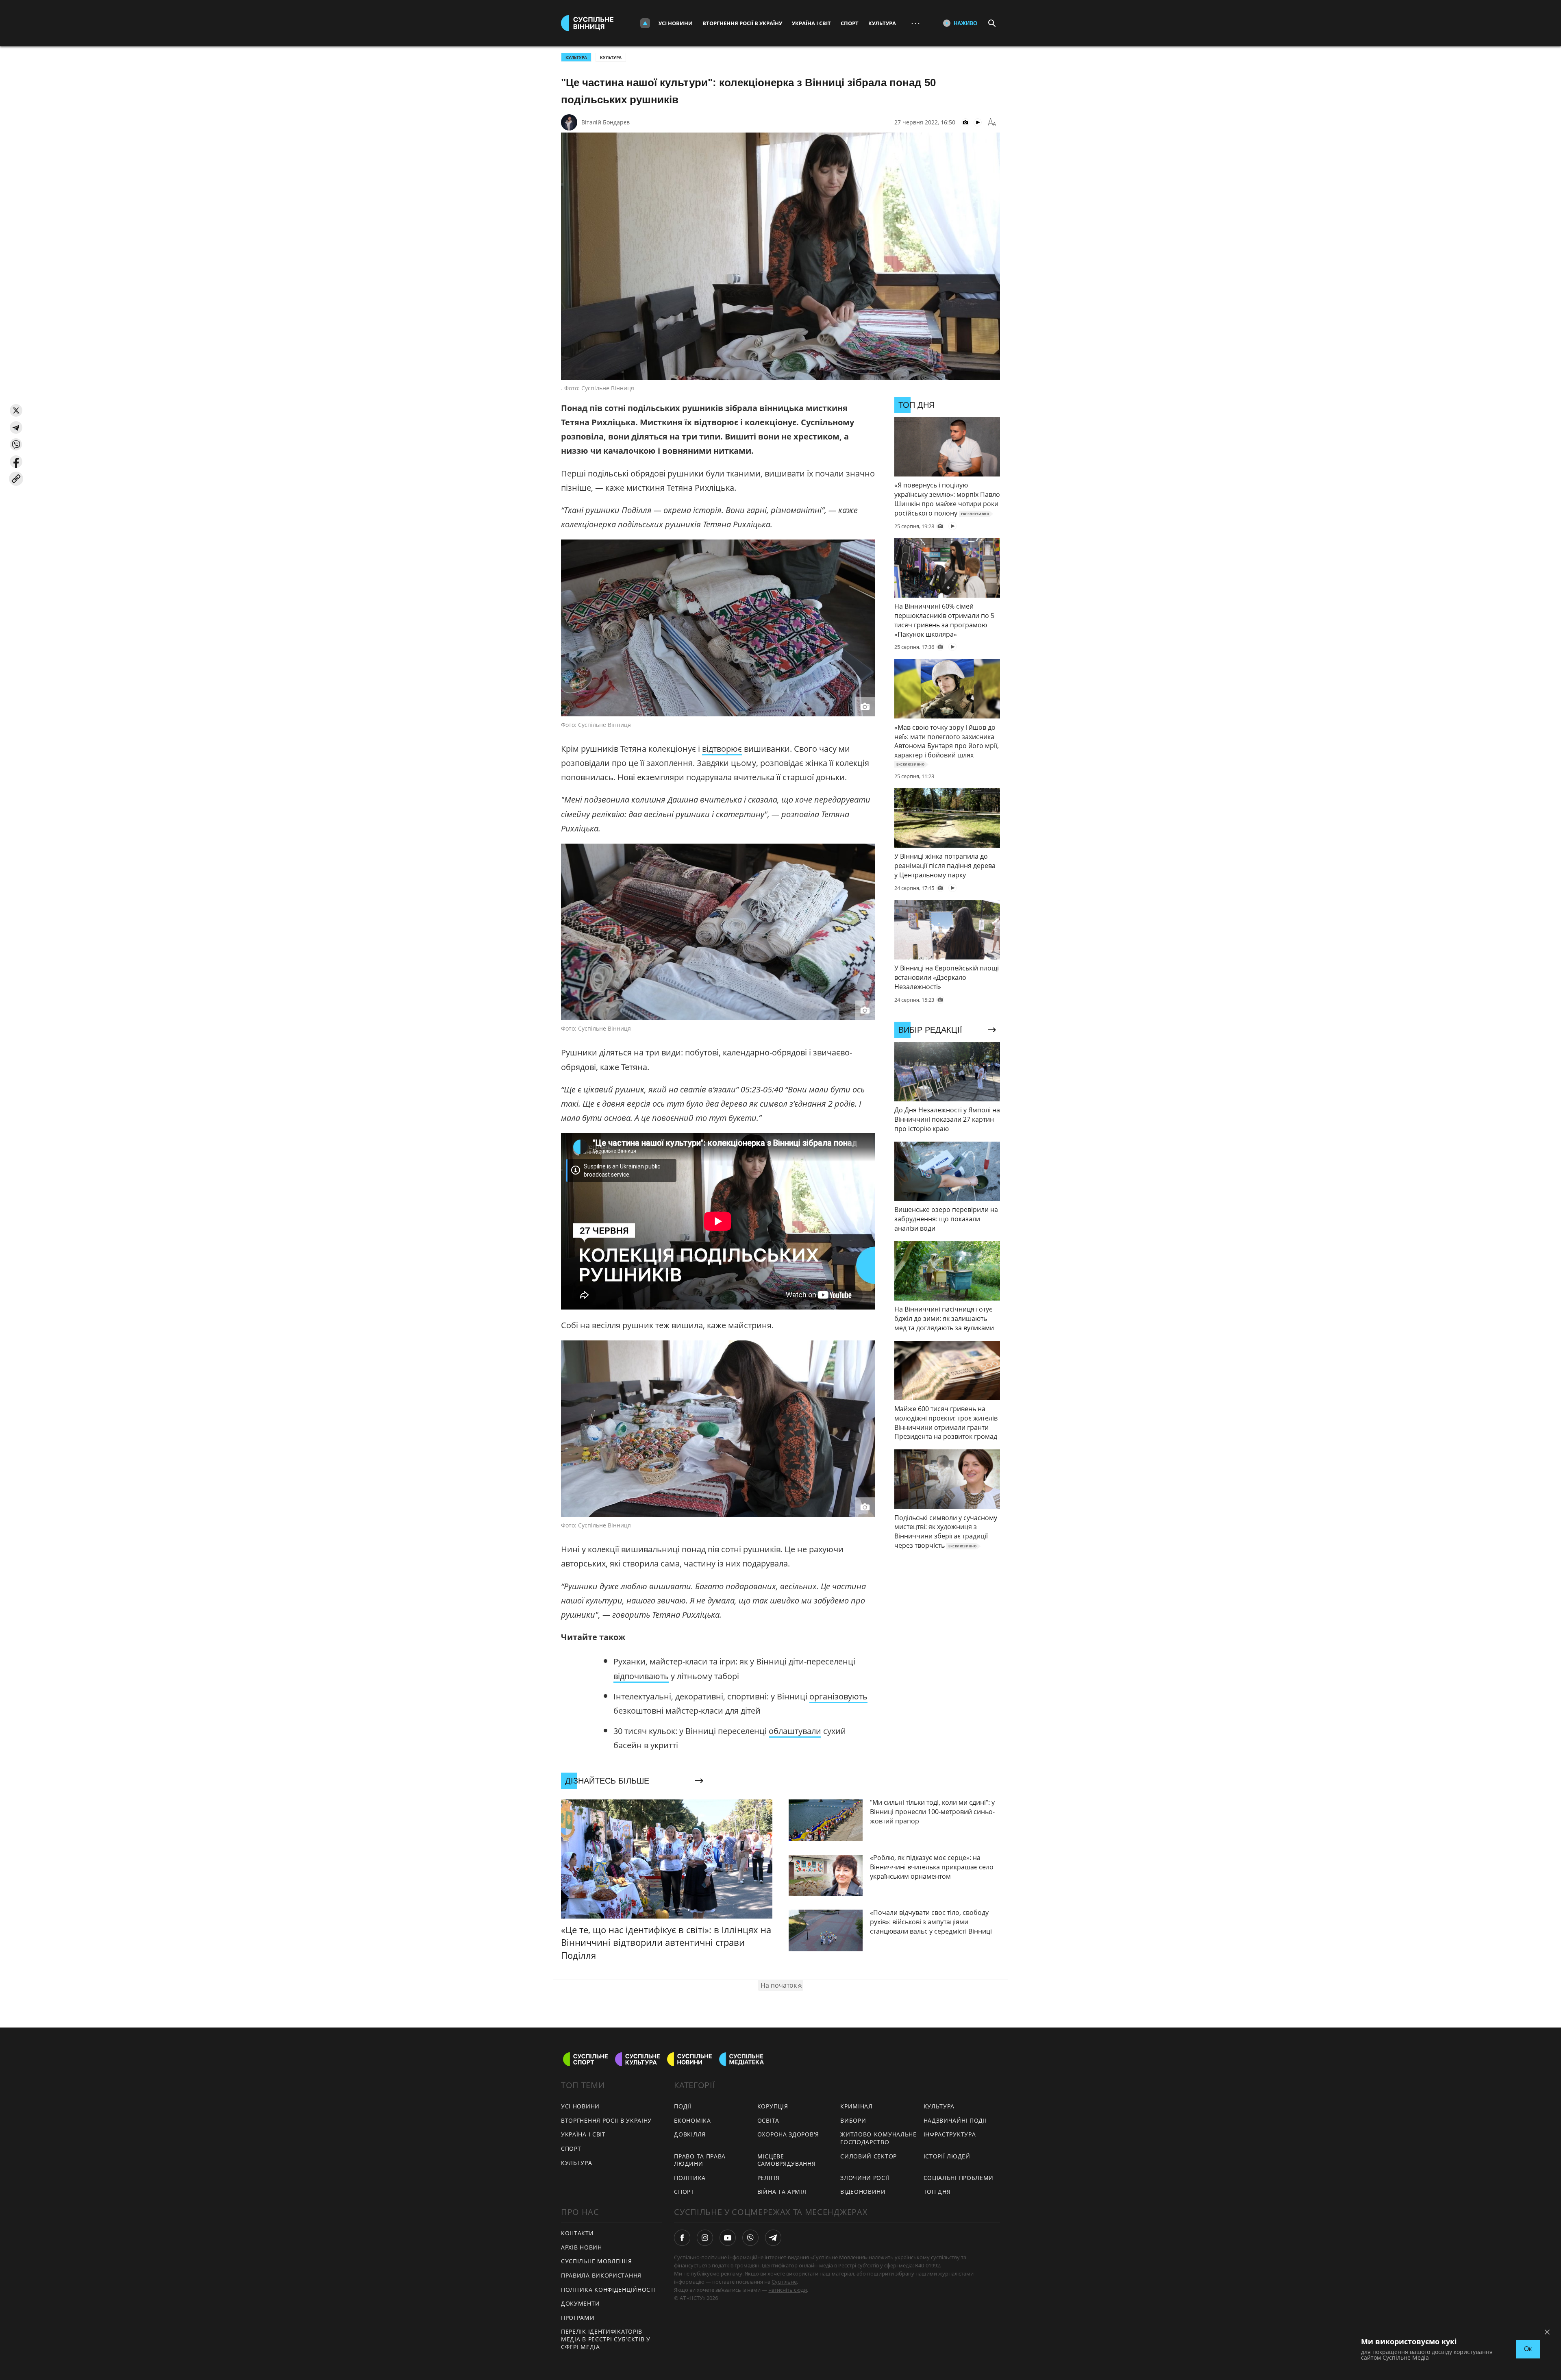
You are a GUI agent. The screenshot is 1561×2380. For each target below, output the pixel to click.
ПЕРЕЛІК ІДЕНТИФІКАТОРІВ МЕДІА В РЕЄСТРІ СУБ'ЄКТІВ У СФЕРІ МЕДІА (606, 2339)
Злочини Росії (865, 2178)
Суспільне (784, 2282)
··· (915, 23)
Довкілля (690, 2134)
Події (683, 2106)
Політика (690, 2178)
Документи (580, 2303)
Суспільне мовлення (597, 2261)
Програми (578, 2318)
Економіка (692, 2120)
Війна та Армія (782, 2192)
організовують (838, 1696)
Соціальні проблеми (959, 2178)
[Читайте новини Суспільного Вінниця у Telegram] (773, 2238)
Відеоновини (863, 2192)
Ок (1528, 2349)
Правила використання (601, 2275)
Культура (882, 23)
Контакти (577, 2233)
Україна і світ (811, 23)
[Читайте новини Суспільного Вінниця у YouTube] (728, 2238)
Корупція (773, 2106)
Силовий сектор (869, 2156)
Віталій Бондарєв (605, 122)
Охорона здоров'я (788, 2134)
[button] (16, 410)
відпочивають (641, 1676)
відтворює (722, 749)
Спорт (850, 23)
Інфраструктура (950, 2134)
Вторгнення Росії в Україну (742, 23)
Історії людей (947, 2156)
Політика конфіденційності (609, 2290)
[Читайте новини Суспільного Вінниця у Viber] (750, 2238)
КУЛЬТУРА (576, 57)
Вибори (853, 2120)
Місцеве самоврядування (787, 2160)
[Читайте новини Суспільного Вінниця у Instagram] (705, 2238)
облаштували (795, 1731)
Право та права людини (700, 2160)
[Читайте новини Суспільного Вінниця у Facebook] (682, 2238)
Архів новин (582, 2247)
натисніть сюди (788, 2290)
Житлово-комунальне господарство (878, 2138)
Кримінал (857, 2106)
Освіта (768, 2120)
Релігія (769, 2178)
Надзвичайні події (955, 2120)
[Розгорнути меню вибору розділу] (645, 23)
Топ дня (937, 2192)
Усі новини (676, 23)
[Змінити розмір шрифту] (992, 122)
